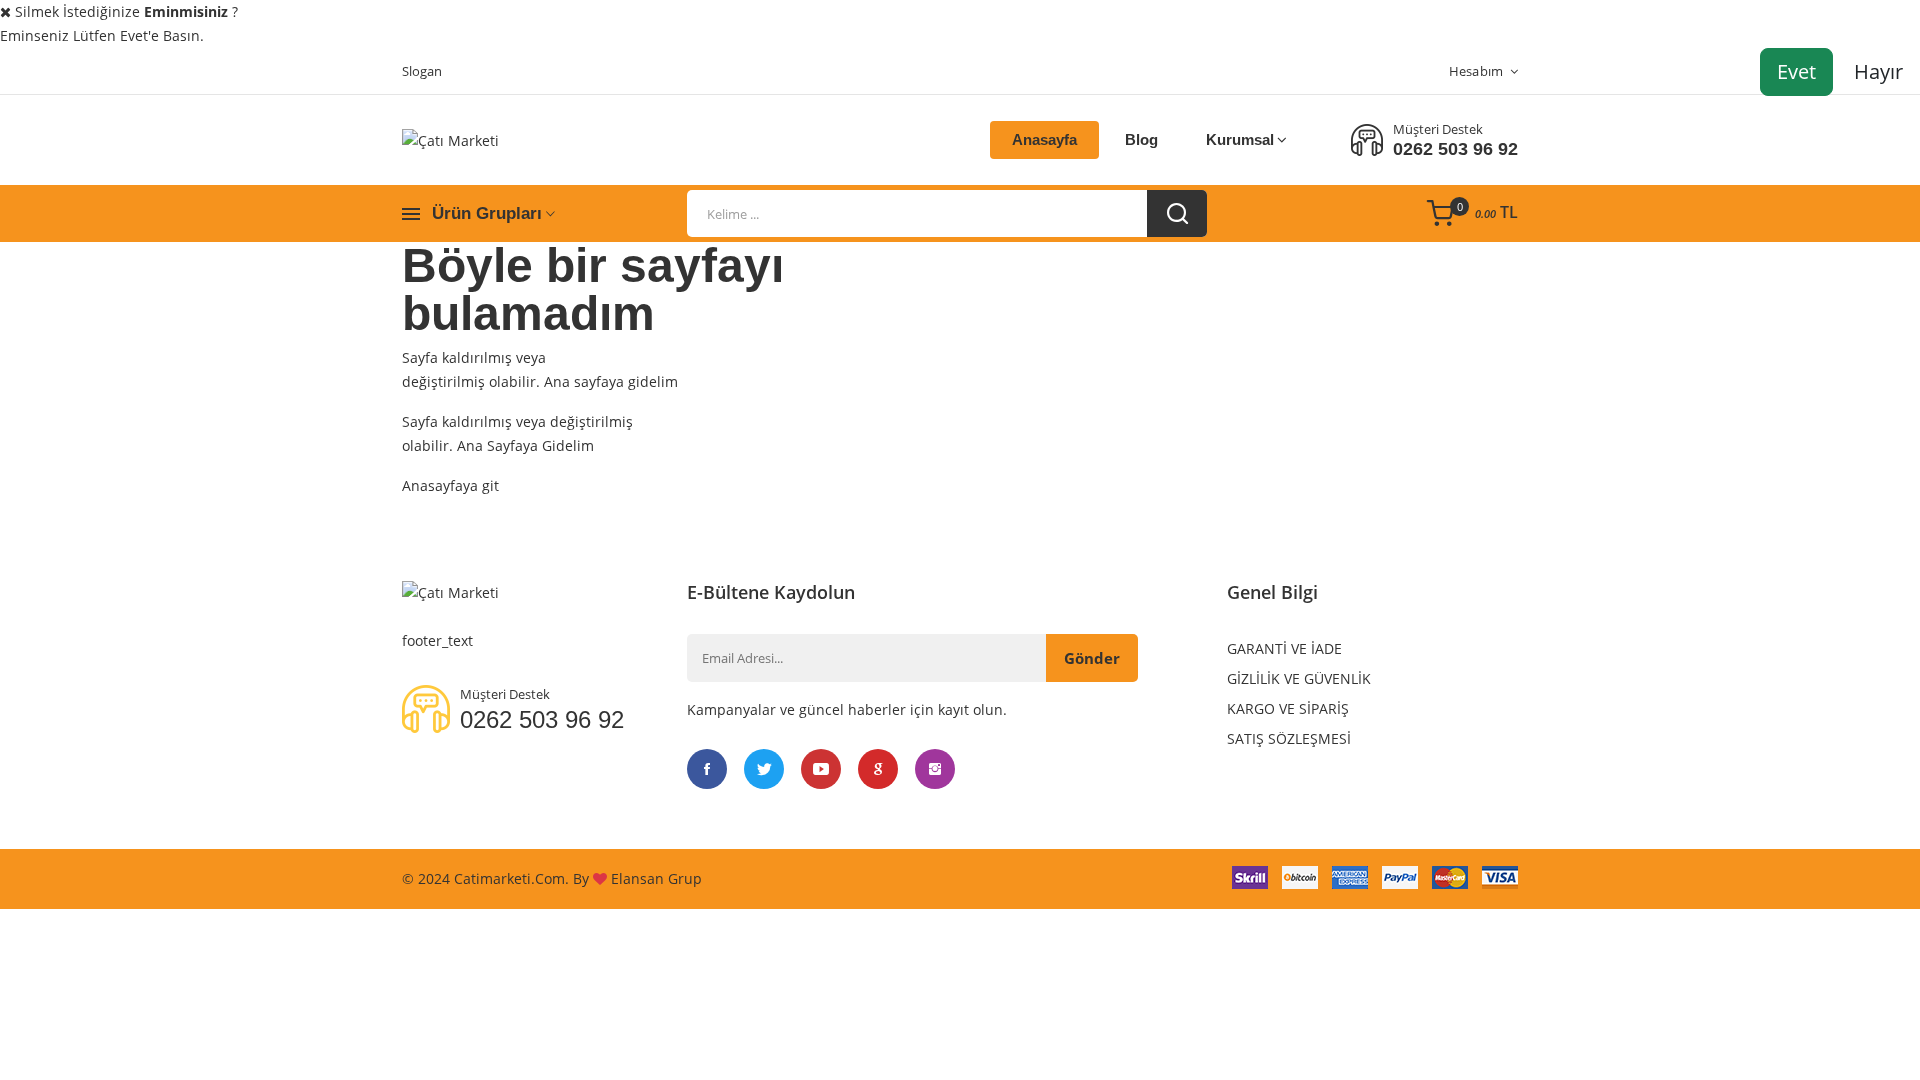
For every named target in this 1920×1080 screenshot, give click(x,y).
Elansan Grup (656, 878)
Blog (1141, 139)
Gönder (1092, 658)
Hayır (1878, 71)
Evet (1796, 71)
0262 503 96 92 (1455, 149)
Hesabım (1476, 71)
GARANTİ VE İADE (1284, 648)
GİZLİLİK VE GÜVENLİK (1299, 678)
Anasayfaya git (450, 485)
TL (1496, 212)
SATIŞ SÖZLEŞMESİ (1289, 738)
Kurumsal (1240, 139)
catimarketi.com (509, 878)
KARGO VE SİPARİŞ (1288, 708)
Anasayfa (1044, 139)
